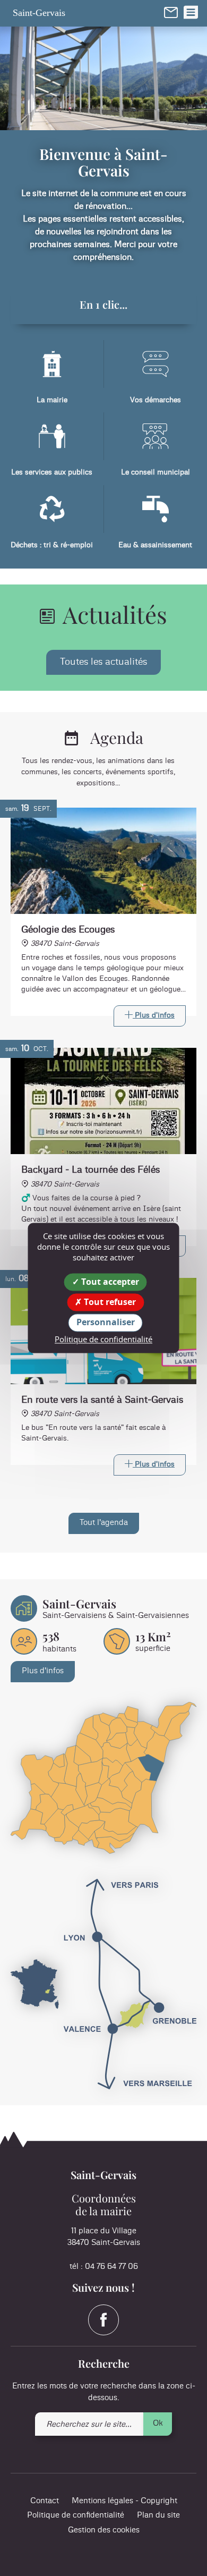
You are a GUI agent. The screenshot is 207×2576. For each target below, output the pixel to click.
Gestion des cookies (104, 2530)
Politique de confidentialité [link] (103, 1339)
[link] (171, 12)
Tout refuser (109, 1302)
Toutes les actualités (103, 662)
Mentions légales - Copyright (124, 2501)
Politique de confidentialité (76, 2515)
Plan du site (158, 2515)
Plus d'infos (43, 1671)
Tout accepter (109, 1282)
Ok (158, 2423)
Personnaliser (106, 1323)
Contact (45, 2501)
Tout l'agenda (104, 1523)
